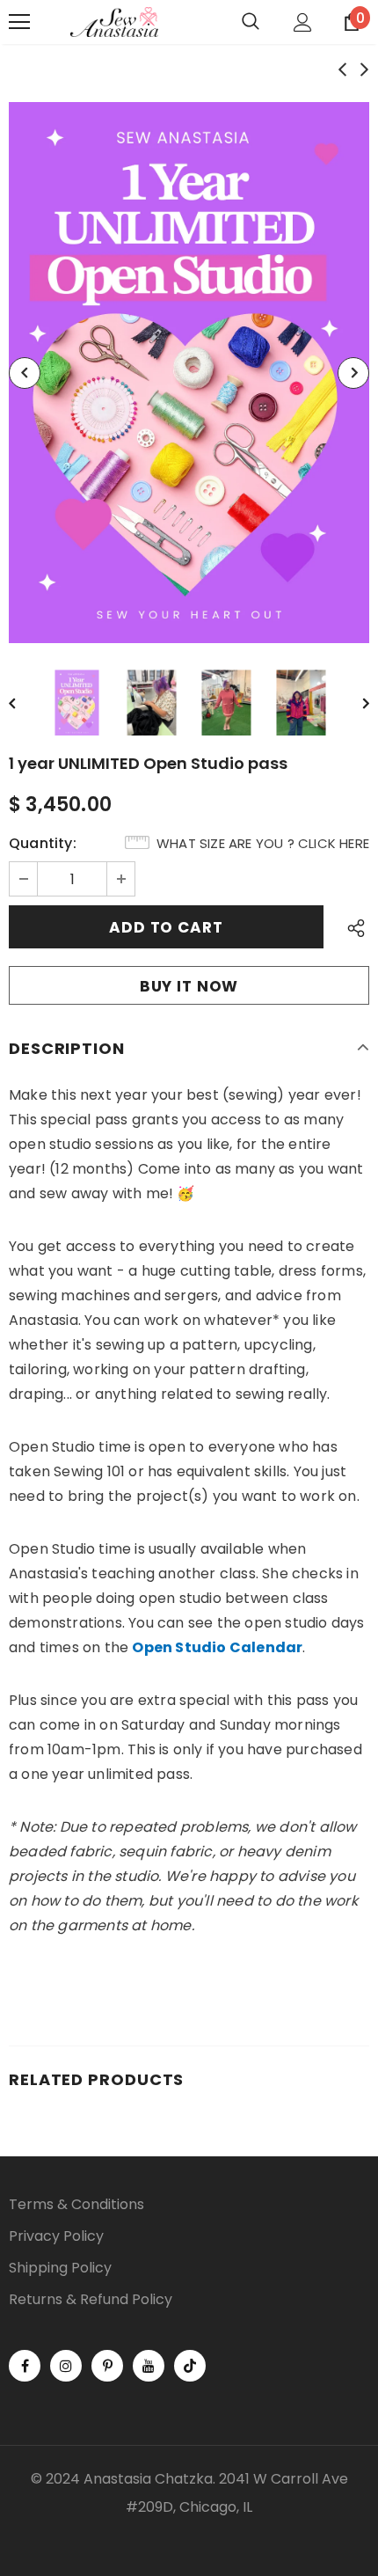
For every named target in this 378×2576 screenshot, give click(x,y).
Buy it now (189, 986)
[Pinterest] (107, 2366)
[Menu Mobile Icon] (19, 22)
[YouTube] (149, 2366)
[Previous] (25, 373)
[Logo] (114, 22)
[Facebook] (25, 2366)
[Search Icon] (251, 22)
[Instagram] (66, 2366)
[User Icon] (303, 22)
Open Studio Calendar (217, 1647)
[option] (189, 373)
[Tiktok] (190, 2366)
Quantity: (43, 843)
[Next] (353, 373)
